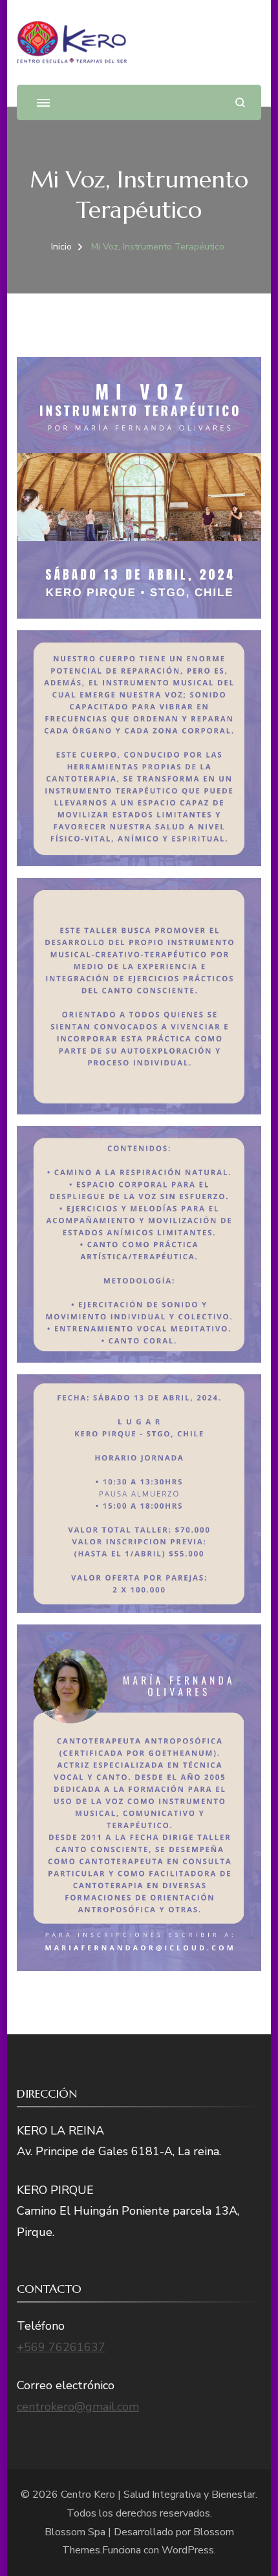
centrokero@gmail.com (78, 2407)
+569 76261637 (61, 2347)
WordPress (188, 2550)
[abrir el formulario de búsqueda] (240, 102)
